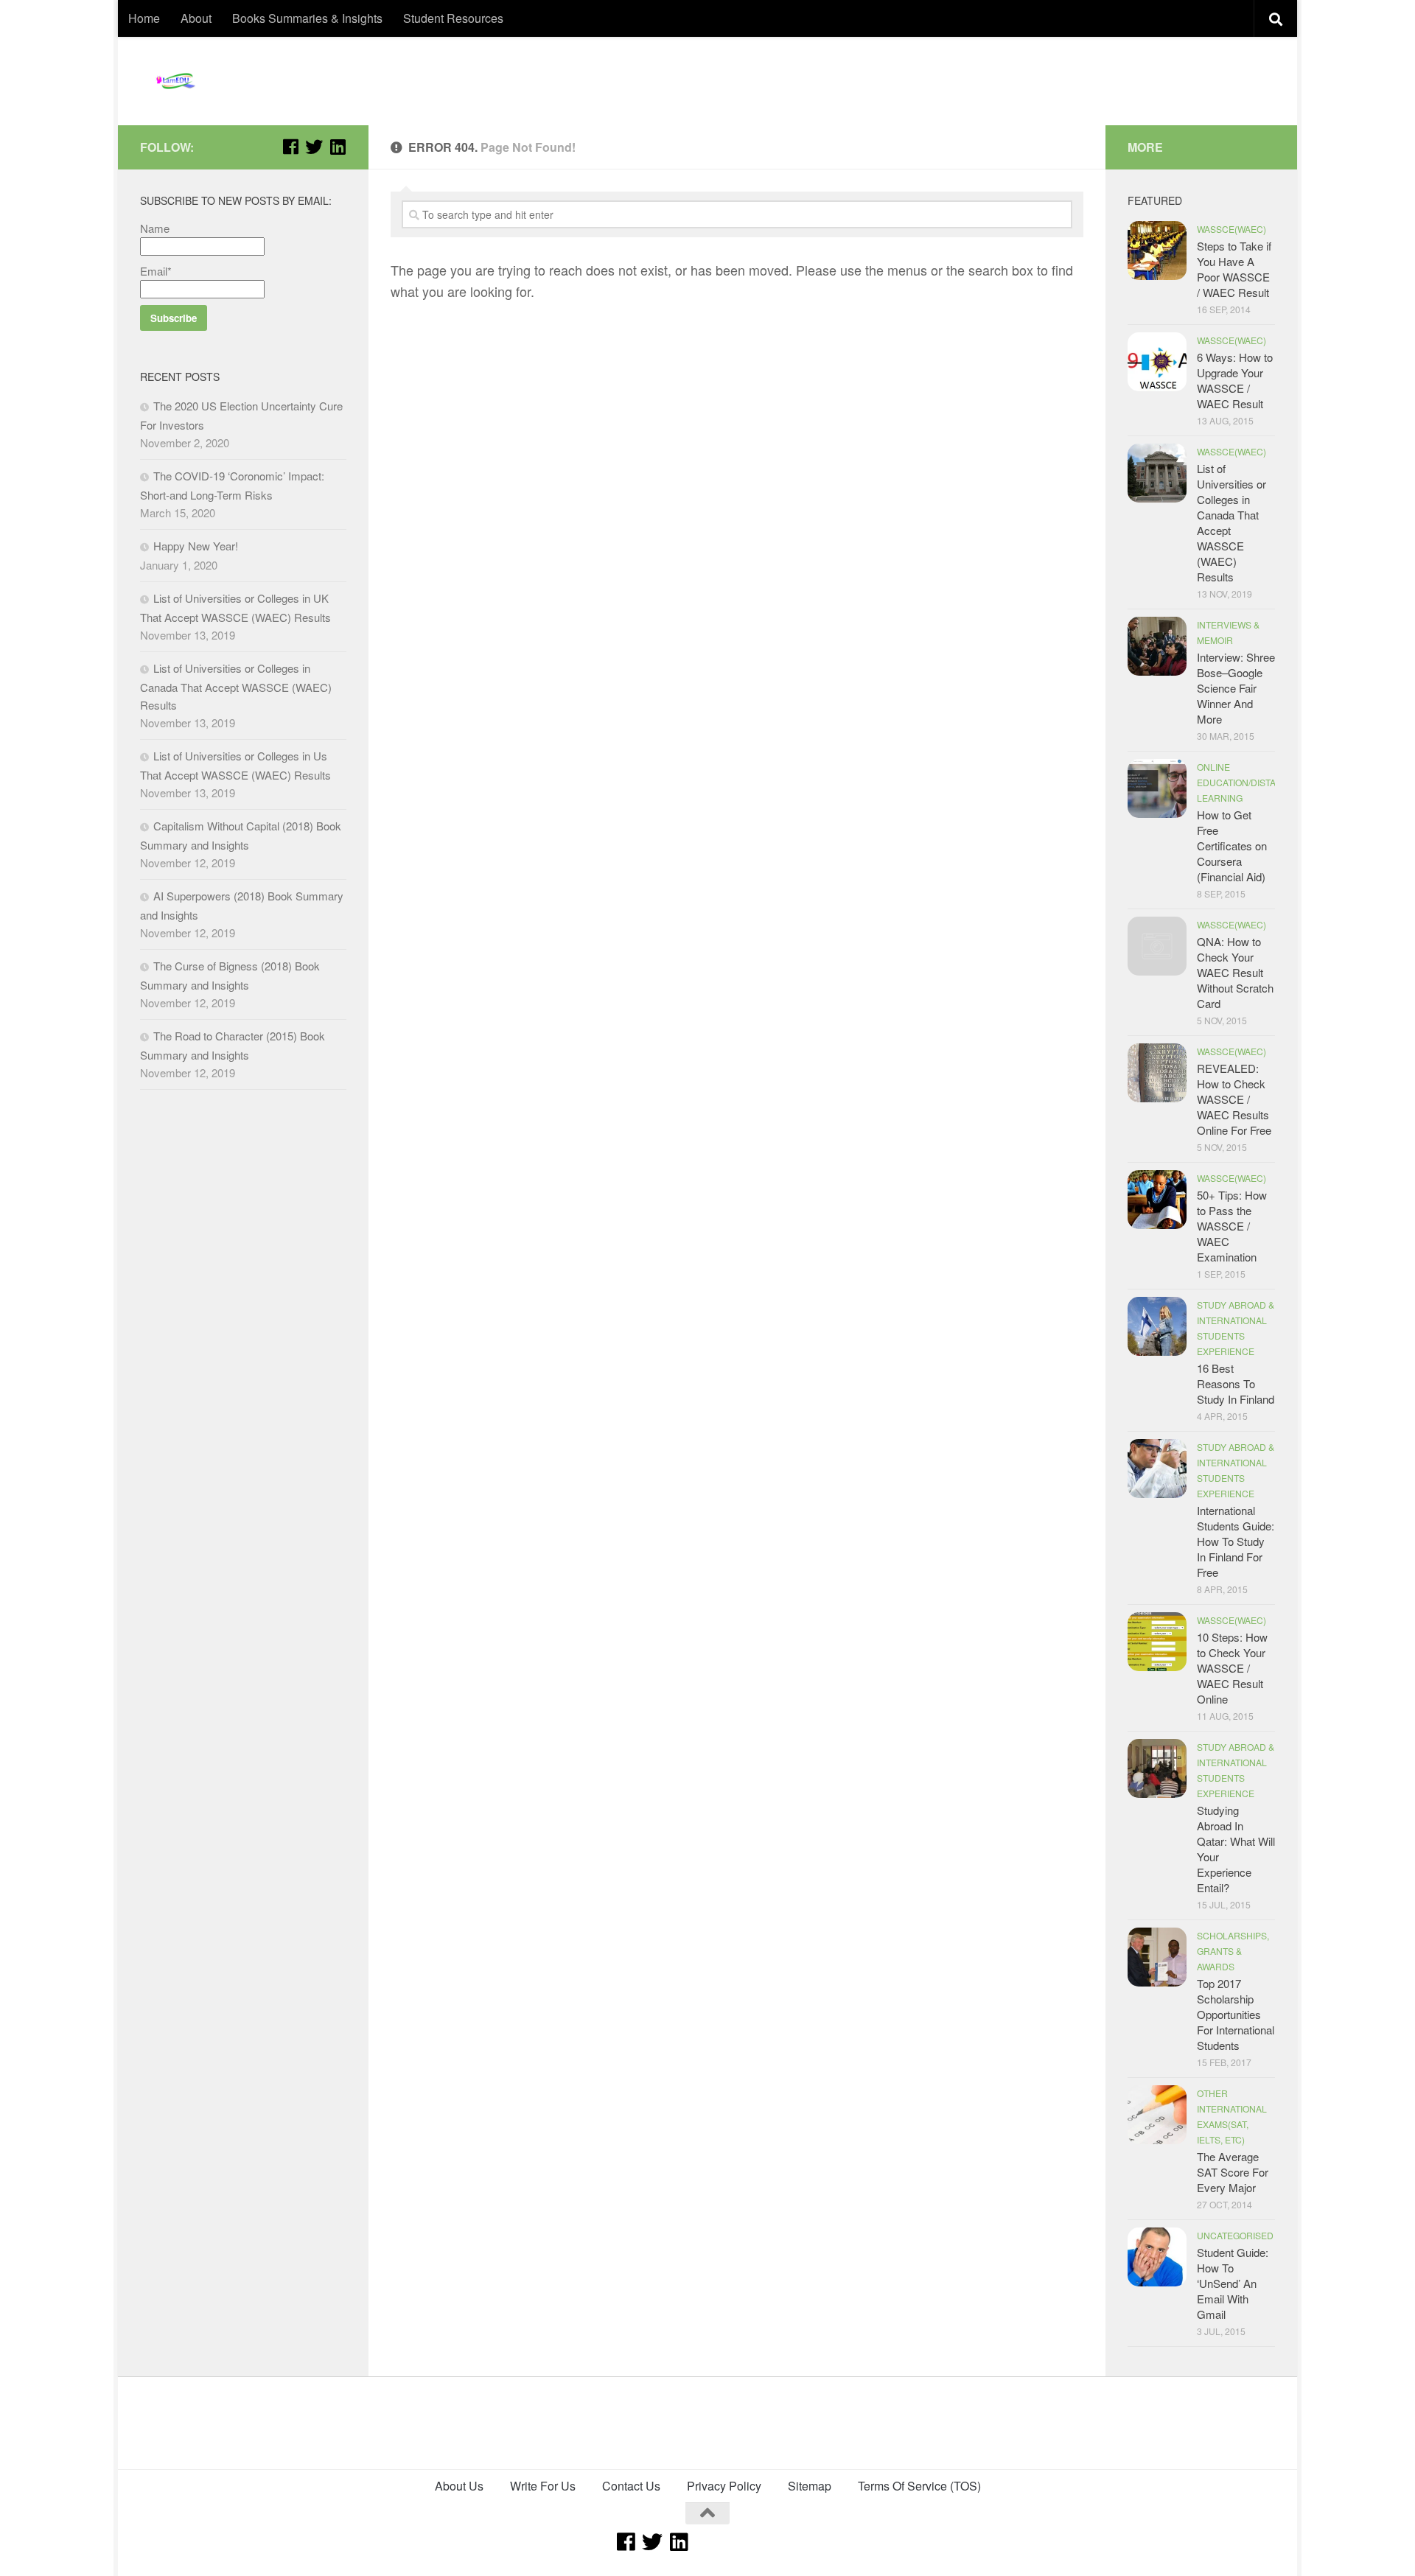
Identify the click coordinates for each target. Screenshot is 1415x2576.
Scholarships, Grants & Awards (1233, 1951)
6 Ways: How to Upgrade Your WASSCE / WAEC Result (1235, 380)
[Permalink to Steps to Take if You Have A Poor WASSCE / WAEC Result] (1157, 251)
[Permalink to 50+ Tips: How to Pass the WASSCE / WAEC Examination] (1157, 1200)
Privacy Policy (724, 2486)
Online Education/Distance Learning (1246, 782)
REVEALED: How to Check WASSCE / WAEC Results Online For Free (1234, 1099)
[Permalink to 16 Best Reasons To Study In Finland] (1157, 1326)
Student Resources (453, 18)
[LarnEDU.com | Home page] (177, 81)
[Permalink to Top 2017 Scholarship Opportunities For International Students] (1157, 1957)
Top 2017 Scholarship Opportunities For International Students (1236, 2014)
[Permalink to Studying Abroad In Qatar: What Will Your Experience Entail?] (1157, 1768)
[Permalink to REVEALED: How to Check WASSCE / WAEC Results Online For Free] (1157, 1073)
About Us (459, 2486)
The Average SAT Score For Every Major (1233, 2172)
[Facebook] (290, 147)
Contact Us (631, 2486)
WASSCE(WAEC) (1231, 229)
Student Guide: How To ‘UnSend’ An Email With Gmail (1233, 2283)
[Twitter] (314, 147)
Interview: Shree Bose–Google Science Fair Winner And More (1236, 688)
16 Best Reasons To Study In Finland (1236, 1383)
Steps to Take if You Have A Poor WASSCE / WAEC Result (1234, 269)
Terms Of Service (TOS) (919, 2486)
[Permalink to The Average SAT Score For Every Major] (1157, 2115)
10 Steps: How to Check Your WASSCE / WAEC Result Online (1232, 1668)
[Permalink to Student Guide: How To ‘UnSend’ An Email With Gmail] (1157, 2257)
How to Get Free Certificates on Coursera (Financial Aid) (1232, 846)
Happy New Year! (196, 546)
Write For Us (543, 2486)
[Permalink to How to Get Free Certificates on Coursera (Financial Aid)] (1157, 788)
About (196, 18)
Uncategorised (1235, 2235)
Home (144, 18)
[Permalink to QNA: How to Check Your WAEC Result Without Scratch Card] (1157, 946)
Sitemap (810, 2486)
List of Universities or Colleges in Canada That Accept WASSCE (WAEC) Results (236, 686)
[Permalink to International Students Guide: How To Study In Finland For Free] (1157, 1469)
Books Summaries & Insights (307, 18)
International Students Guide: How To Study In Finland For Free (1236, 1541)
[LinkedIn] (338, 147)
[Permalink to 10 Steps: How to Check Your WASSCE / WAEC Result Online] (1157, 1642)
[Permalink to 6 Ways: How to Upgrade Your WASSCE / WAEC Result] (1157, 362)
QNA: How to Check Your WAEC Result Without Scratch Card (1235, 972)
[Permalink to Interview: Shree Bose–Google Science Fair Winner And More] (1157, 646)
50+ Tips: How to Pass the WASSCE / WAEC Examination (1232, 1226)
